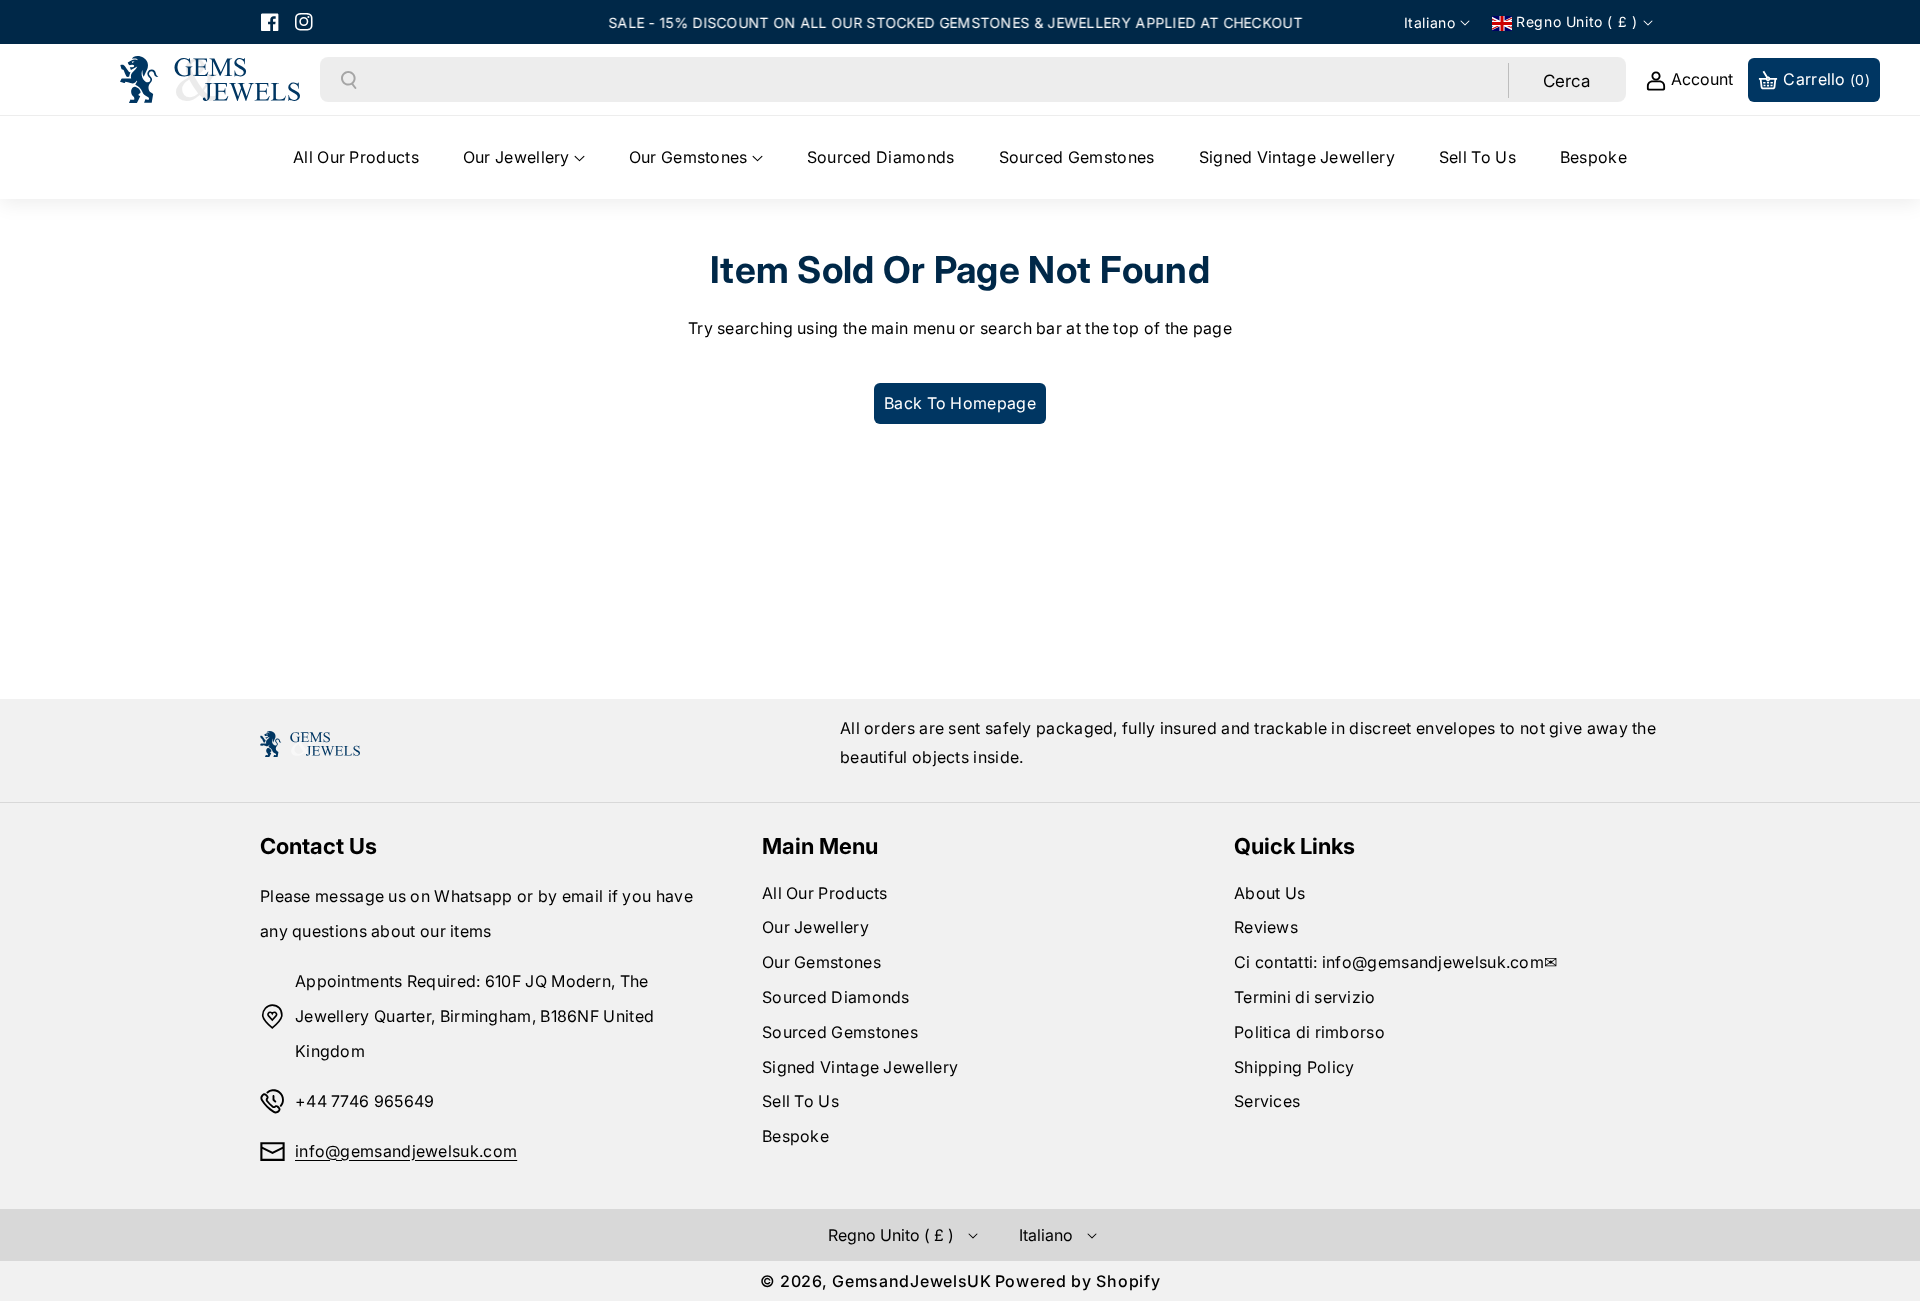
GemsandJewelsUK (912, 1281)
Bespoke (795, 1136)
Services (1267, 1101)
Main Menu (820, 846)
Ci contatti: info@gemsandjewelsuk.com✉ (1395, 962)
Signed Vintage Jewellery (860, 1067)
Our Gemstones (821, 962)
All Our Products (825, 893)
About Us (1269, 893)
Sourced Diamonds (836, 997)
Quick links (1294, 846)
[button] (524, 157)
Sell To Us (800, 1101)
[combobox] (933, 80)
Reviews (1266, 927)
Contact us (318, 846)
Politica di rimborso (1309, 1032)
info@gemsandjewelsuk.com (406, 1151)
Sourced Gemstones (840, 1032)
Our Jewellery (815, 927)
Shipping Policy (1294, 1067)
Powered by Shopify (1078, 1281)
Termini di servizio (1305, 997)
